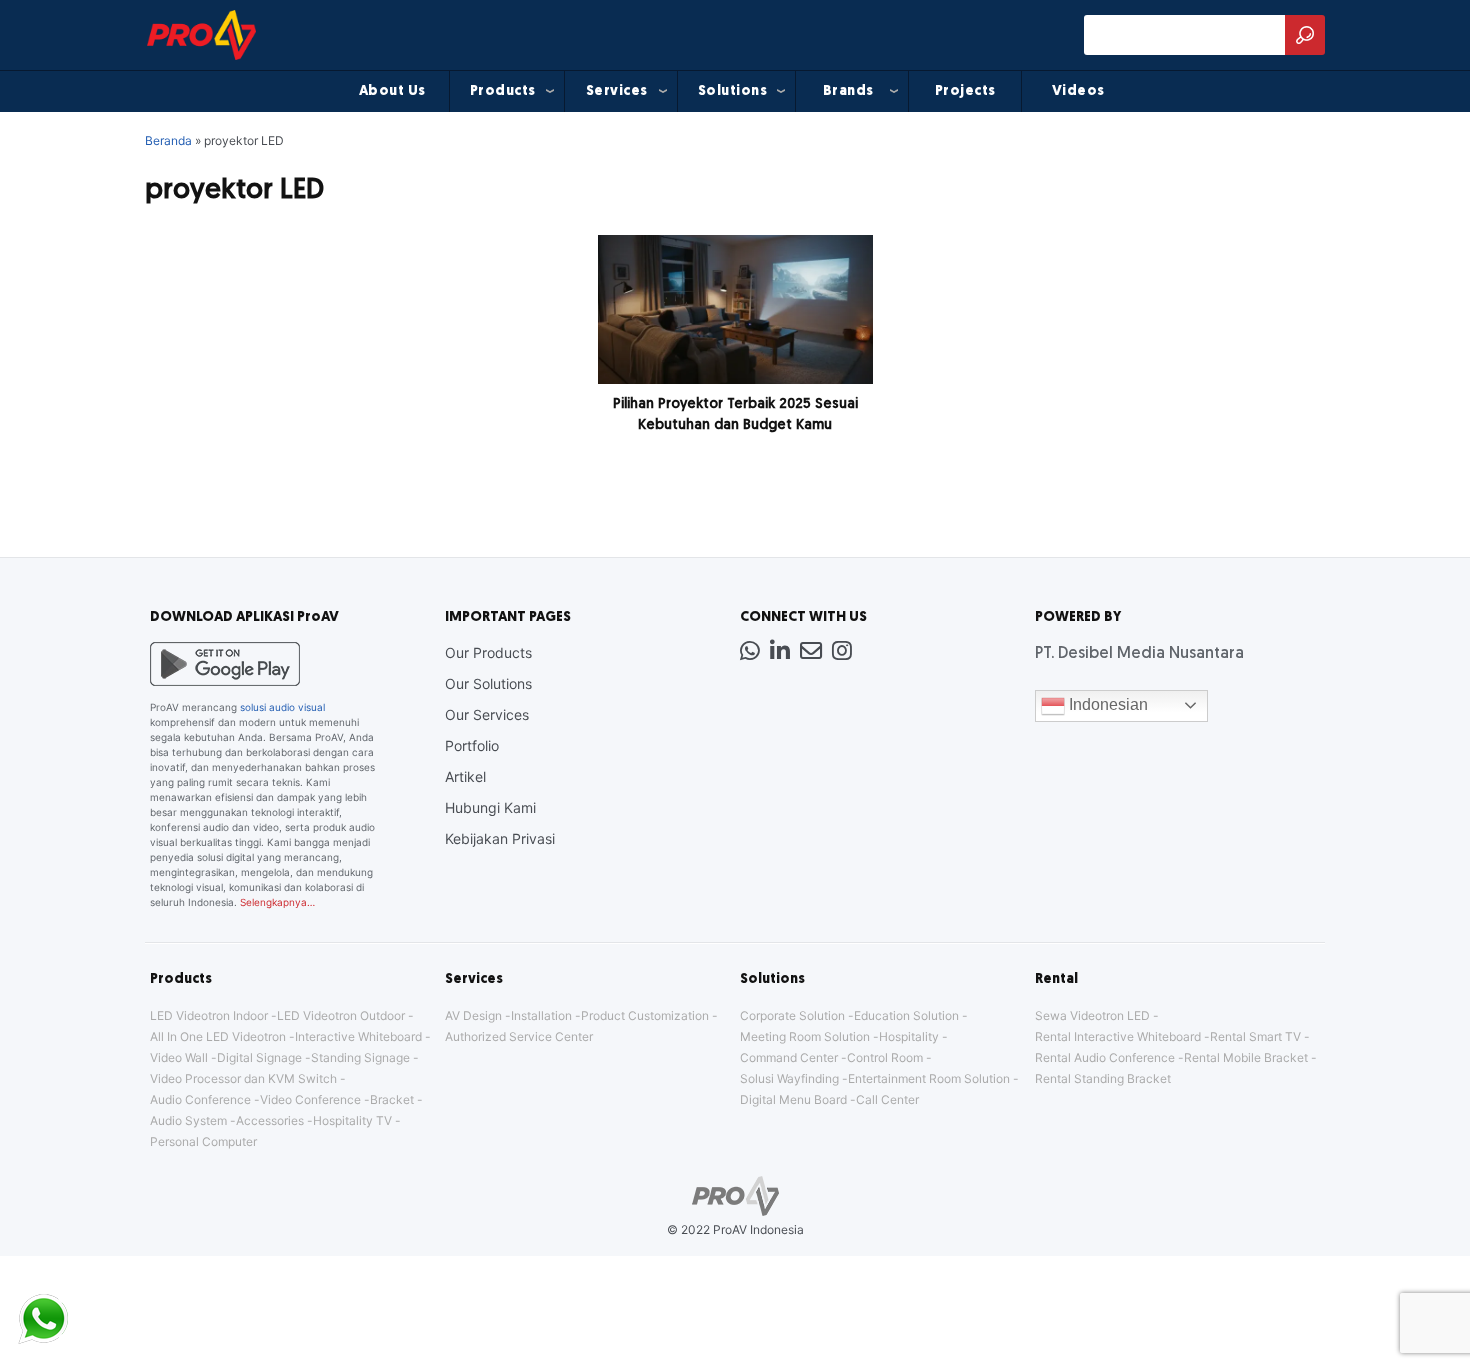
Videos (1078, 91)
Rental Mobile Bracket (1246, 1057)
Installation (541, 1015)
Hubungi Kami (490, 807)
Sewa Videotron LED (1092, 1015)
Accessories (270, 1120)
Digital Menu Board (793, 1099)
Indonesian (1106, 704)
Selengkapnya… (277, 902)
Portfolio (472, 745)
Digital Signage (259, 1057)
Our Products (488, 652)
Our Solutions (488, 683)
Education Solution (906, 1015)
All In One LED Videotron (218, 1036)
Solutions (733, 91)
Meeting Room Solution (805, 1036)
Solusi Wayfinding (789, 1078)
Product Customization (645, 1015)
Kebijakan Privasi (500, 838)
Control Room (885, 1057)
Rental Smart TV (1255, 1036)
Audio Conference (200, 1099)
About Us (392, 91)
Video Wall (179, 1057)
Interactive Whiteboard (358, 1036)
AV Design (473, 1015)
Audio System (188, 1120)
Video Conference (310, 1099)
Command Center (789, 1057)
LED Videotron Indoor (209, 1015)
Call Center (887, 1099)
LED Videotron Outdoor (341, 1015)
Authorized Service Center (519, 1036)
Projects (965, 91)
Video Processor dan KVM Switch (243, 1078)
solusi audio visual (282, 707)
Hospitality (909, 1036)
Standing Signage (360, 1057)
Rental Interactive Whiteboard (1118, 1036)
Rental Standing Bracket (1103, 1078)
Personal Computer (203, 1141)
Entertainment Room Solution (929, 1078)
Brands (848, 91)
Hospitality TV (352, 1120)
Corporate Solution (792, 1015)
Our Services (487, 714)
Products (503, 91)
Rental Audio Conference (1105, 1057)
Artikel (465, 776)
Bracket (392, 1099)
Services (617, 91)
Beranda (168, 140)
